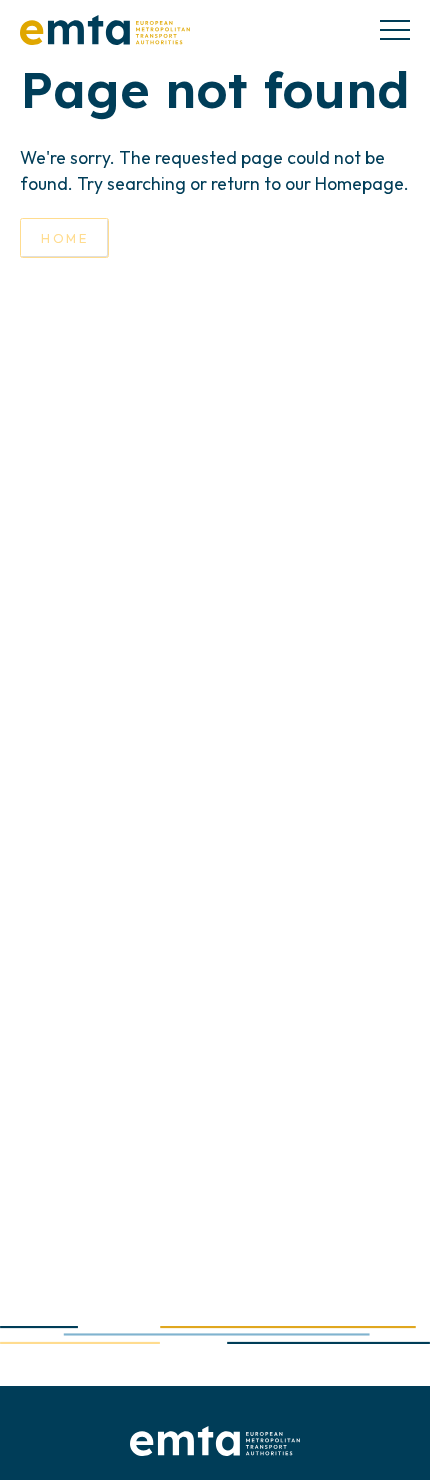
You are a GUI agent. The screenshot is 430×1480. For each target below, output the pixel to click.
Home (64, 238)
